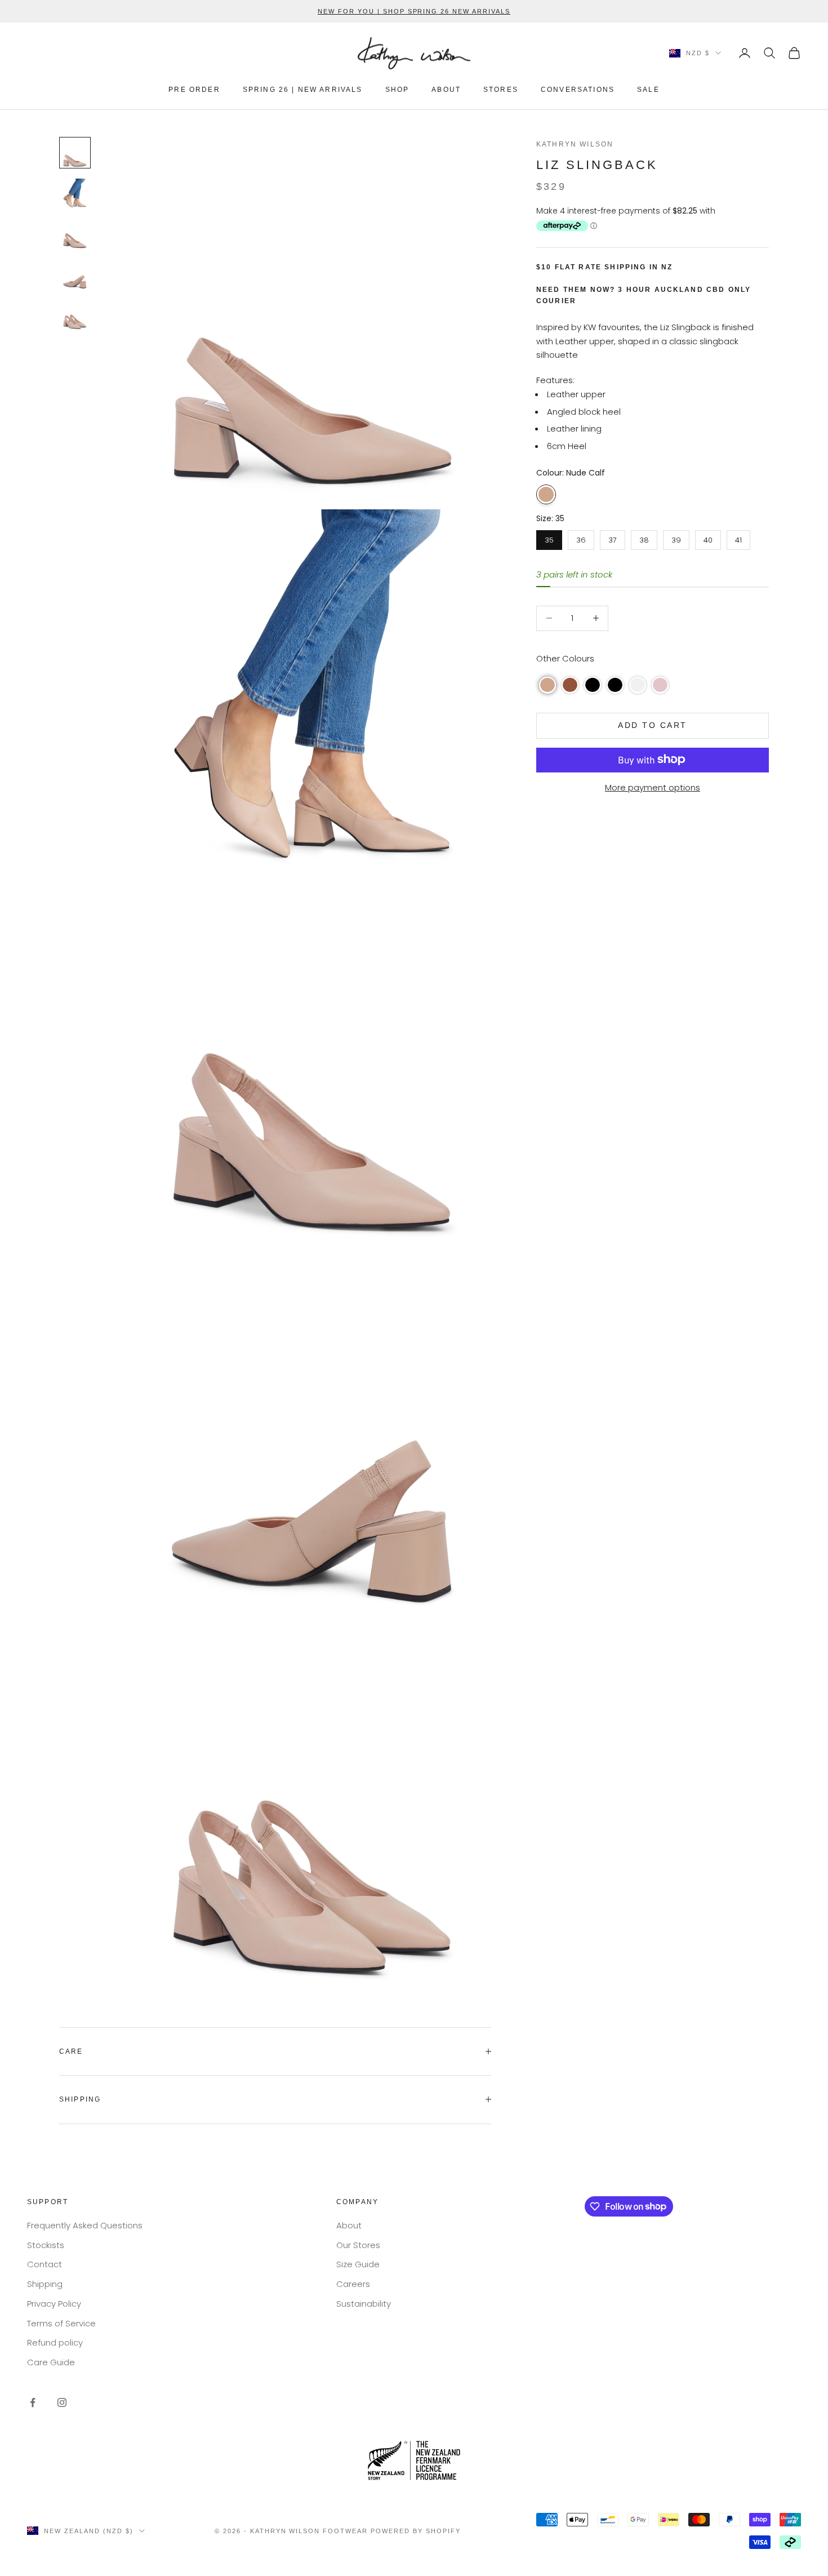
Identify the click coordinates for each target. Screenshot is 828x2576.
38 (644, 537)
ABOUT (446, 90)
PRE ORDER (194, 90)
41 (739, 537)
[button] (547, 685)
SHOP (397, 90)
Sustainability (364, 2304)
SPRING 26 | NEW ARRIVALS (303, 90)
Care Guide (51, 2362)
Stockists (46, 2245)
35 (549, 537)
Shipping (45, 2284)
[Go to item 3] (75, 234)
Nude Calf (546, 494)
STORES (501, 90)
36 (581, 537)
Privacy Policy (54, 2304)
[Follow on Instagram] (62, 2402)
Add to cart (653, 725)
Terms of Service (61, 2323)
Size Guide (358, 2264)
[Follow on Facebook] (33, 2402)
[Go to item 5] (75, 315)
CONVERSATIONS (578, 90)
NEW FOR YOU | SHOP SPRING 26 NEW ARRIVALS (414, 11)
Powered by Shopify (416, 2531)
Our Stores (358, 2245)
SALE (648, 90)
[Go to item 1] (75, 153)
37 (613, 537)
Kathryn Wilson (575, 144)
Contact (44, 2264)
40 (708, 537)
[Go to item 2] (75, 193)
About (349, 2225)
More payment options (653, 787)
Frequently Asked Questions (85, 2225)
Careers (353, 2284)
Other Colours (565, 658)
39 (676, 537)
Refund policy (55, 2342)
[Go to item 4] (75, 274)
